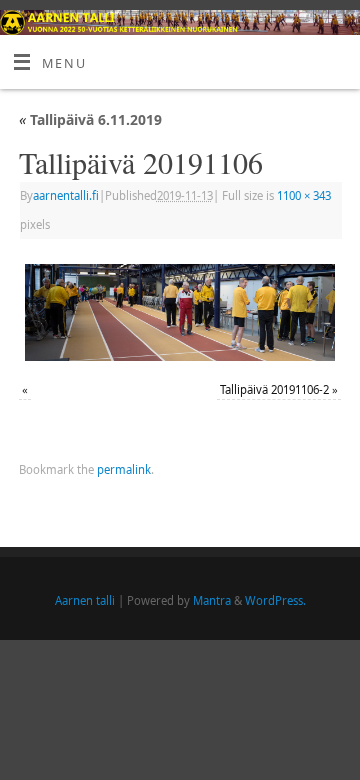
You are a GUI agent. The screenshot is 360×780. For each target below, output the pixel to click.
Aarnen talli (85, 600)
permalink (124, 469)
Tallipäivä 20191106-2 (274, 389)
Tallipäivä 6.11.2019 (90, 119)
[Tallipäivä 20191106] (180, 312)
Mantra (212, 600)
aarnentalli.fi (66, 195)
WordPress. (275, 600)
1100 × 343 (304, 195)
